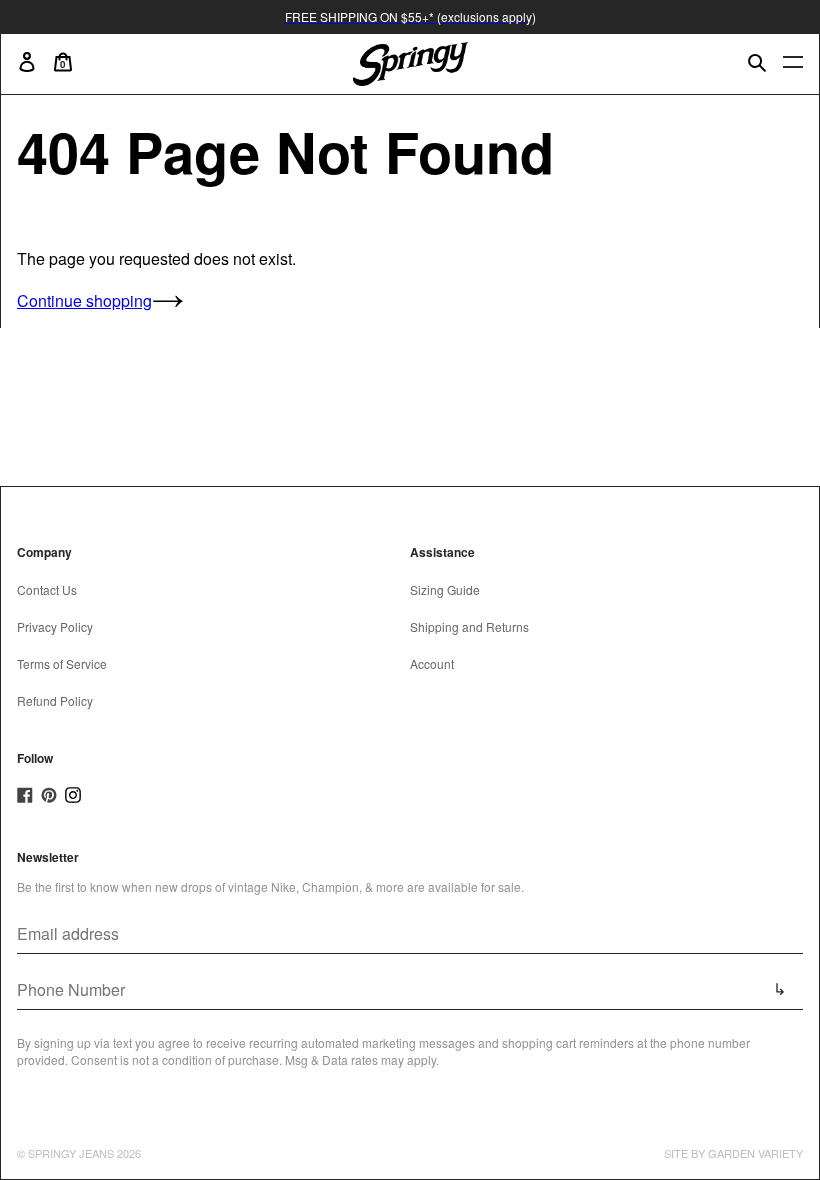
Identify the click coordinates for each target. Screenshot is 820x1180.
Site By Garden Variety (733, 1153)
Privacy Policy (55, 626)
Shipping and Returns (469, 626)
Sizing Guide (445, 589)
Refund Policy (55, 700)
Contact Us (47, 589)
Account (432, 663)
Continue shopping (84, 300)
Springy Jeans (71, 1153)
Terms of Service (62, 663)
